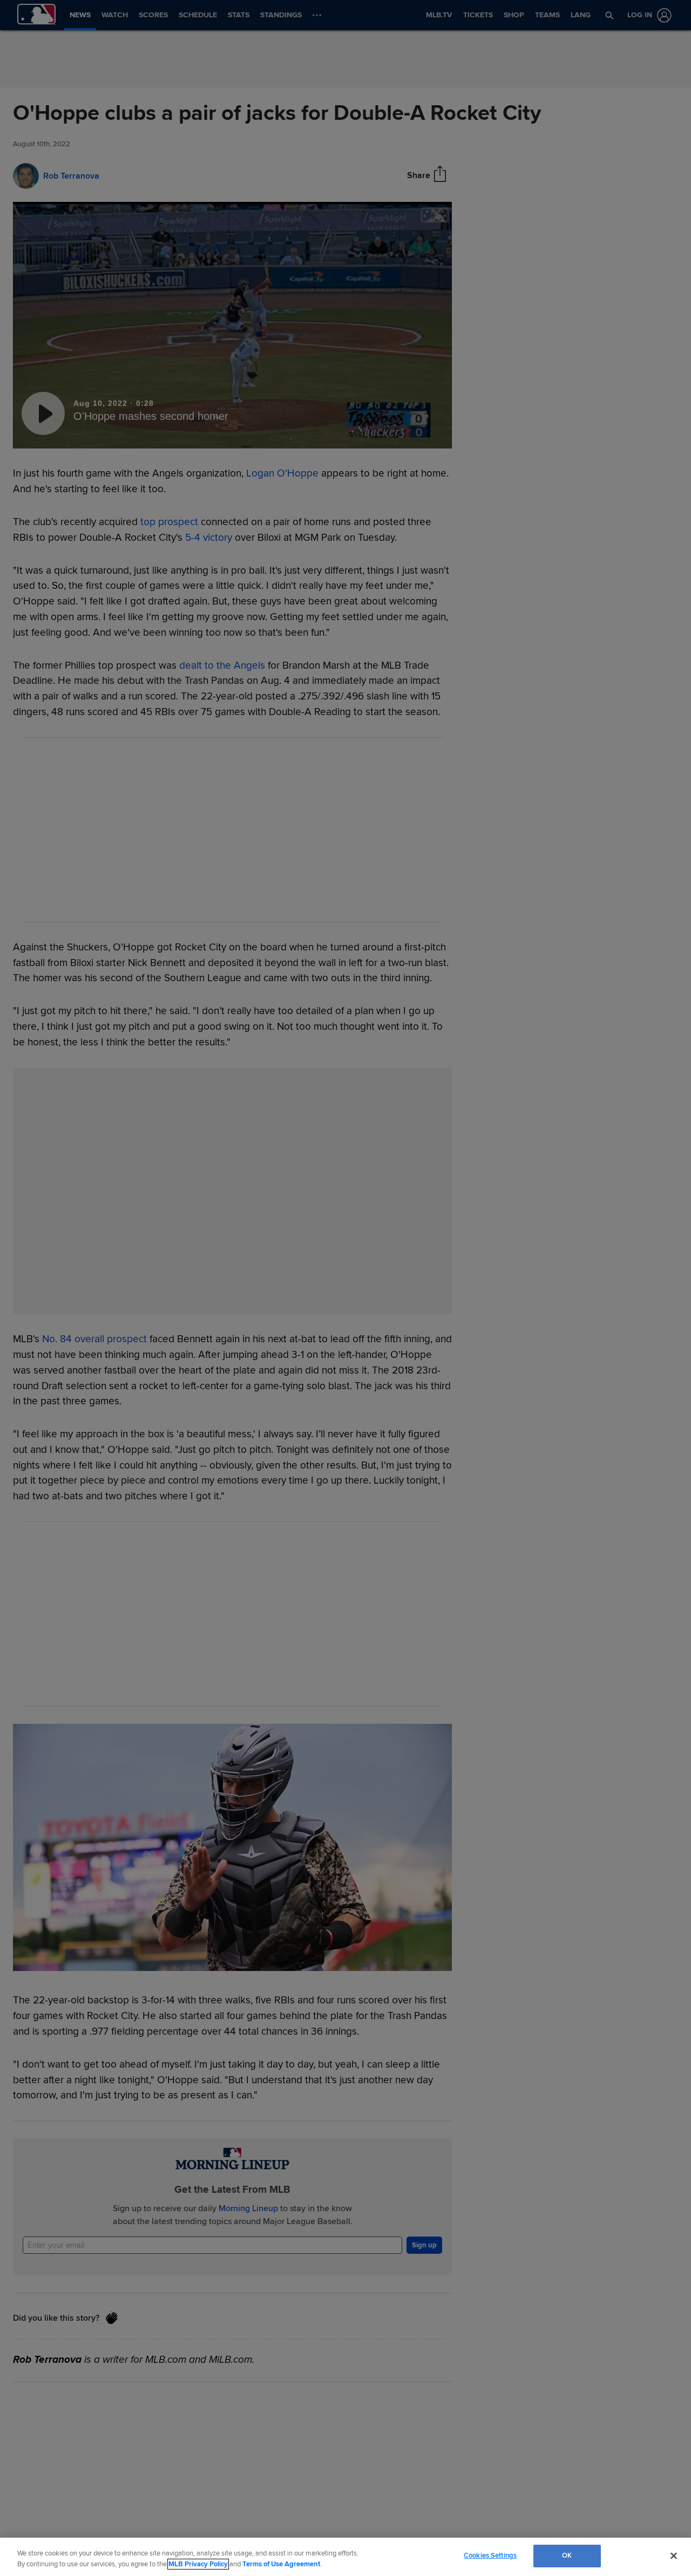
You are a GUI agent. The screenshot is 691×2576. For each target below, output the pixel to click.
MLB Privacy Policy (198, 2564)
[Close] (674, 2555)
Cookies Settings (490, 2555)
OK (567, 2555)
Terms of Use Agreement (281, 2564)
